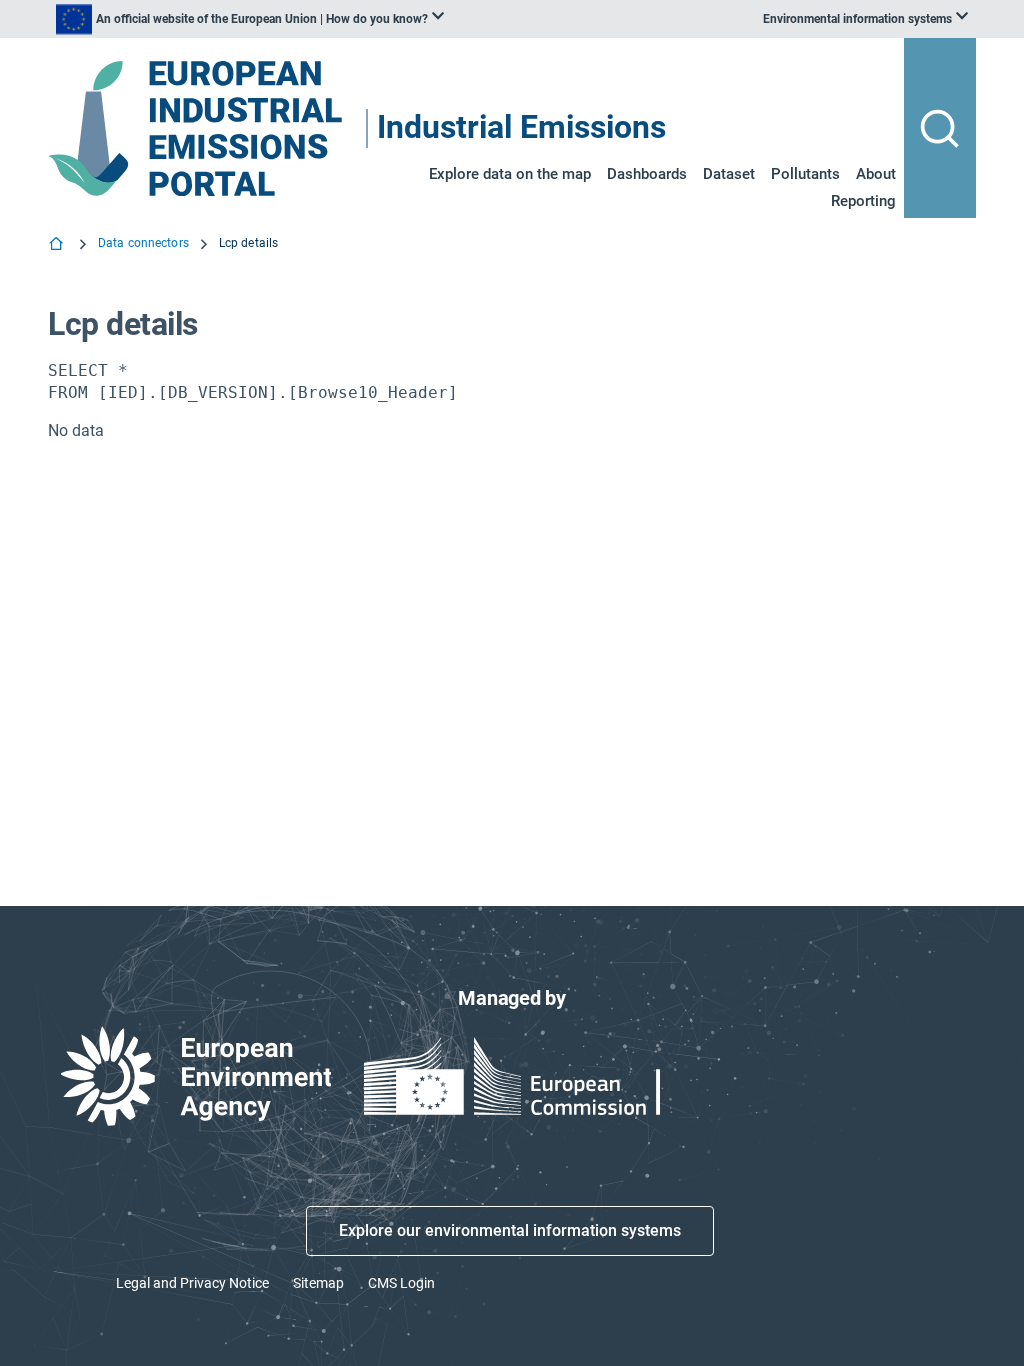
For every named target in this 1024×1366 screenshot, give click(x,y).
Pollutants (805, 174)
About (876, 174)
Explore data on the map (510, 174)
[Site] (197, 128)
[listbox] (250, 19)
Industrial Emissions (521, 128)
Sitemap (318, 1283)
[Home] (58, 246)
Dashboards (647, 174)
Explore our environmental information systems (510, 1230)
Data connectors (143, 243)
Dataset (729, 174)
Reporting (863, 201)
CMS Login (401, 1283)
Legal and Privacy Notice (192, 1283)
